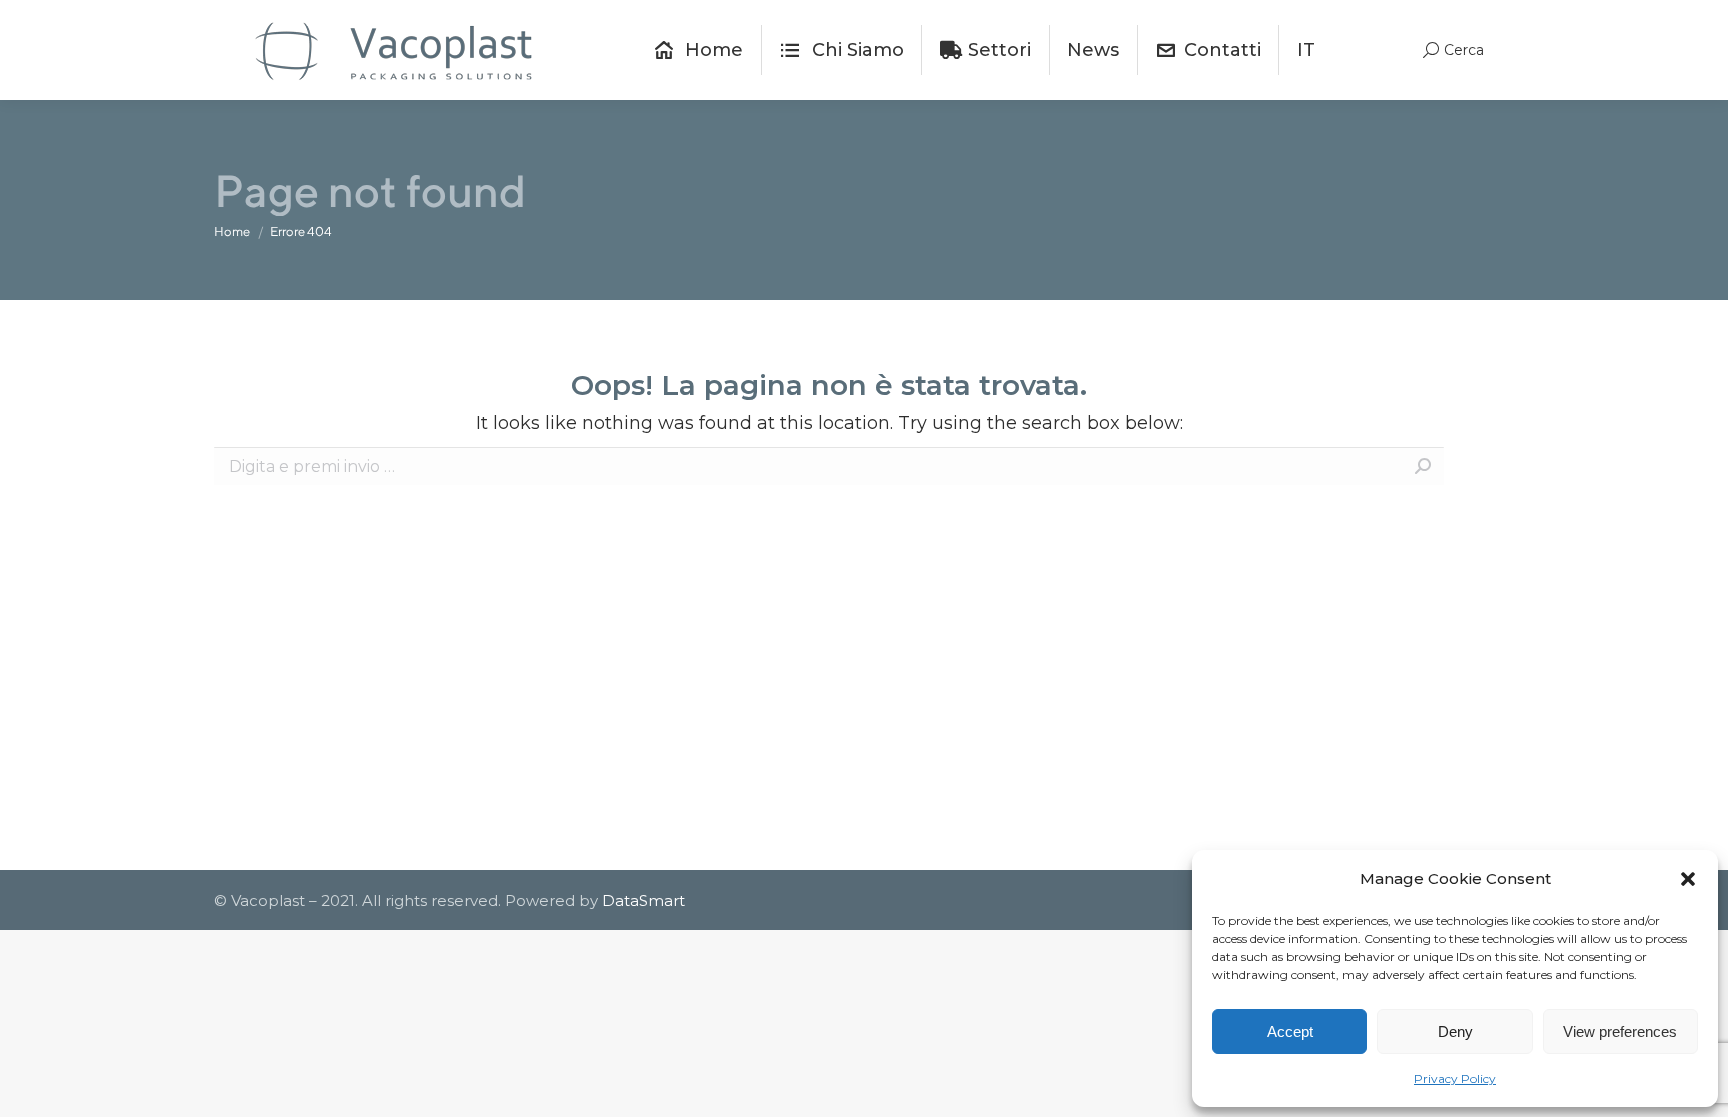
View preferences (1620, 1031)
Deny (1455, 1031)
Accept (1290, 1031)
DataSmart (643, 900)
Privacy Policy (1455, 1078)
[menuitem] (698, 50)
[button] (1688, 879)
